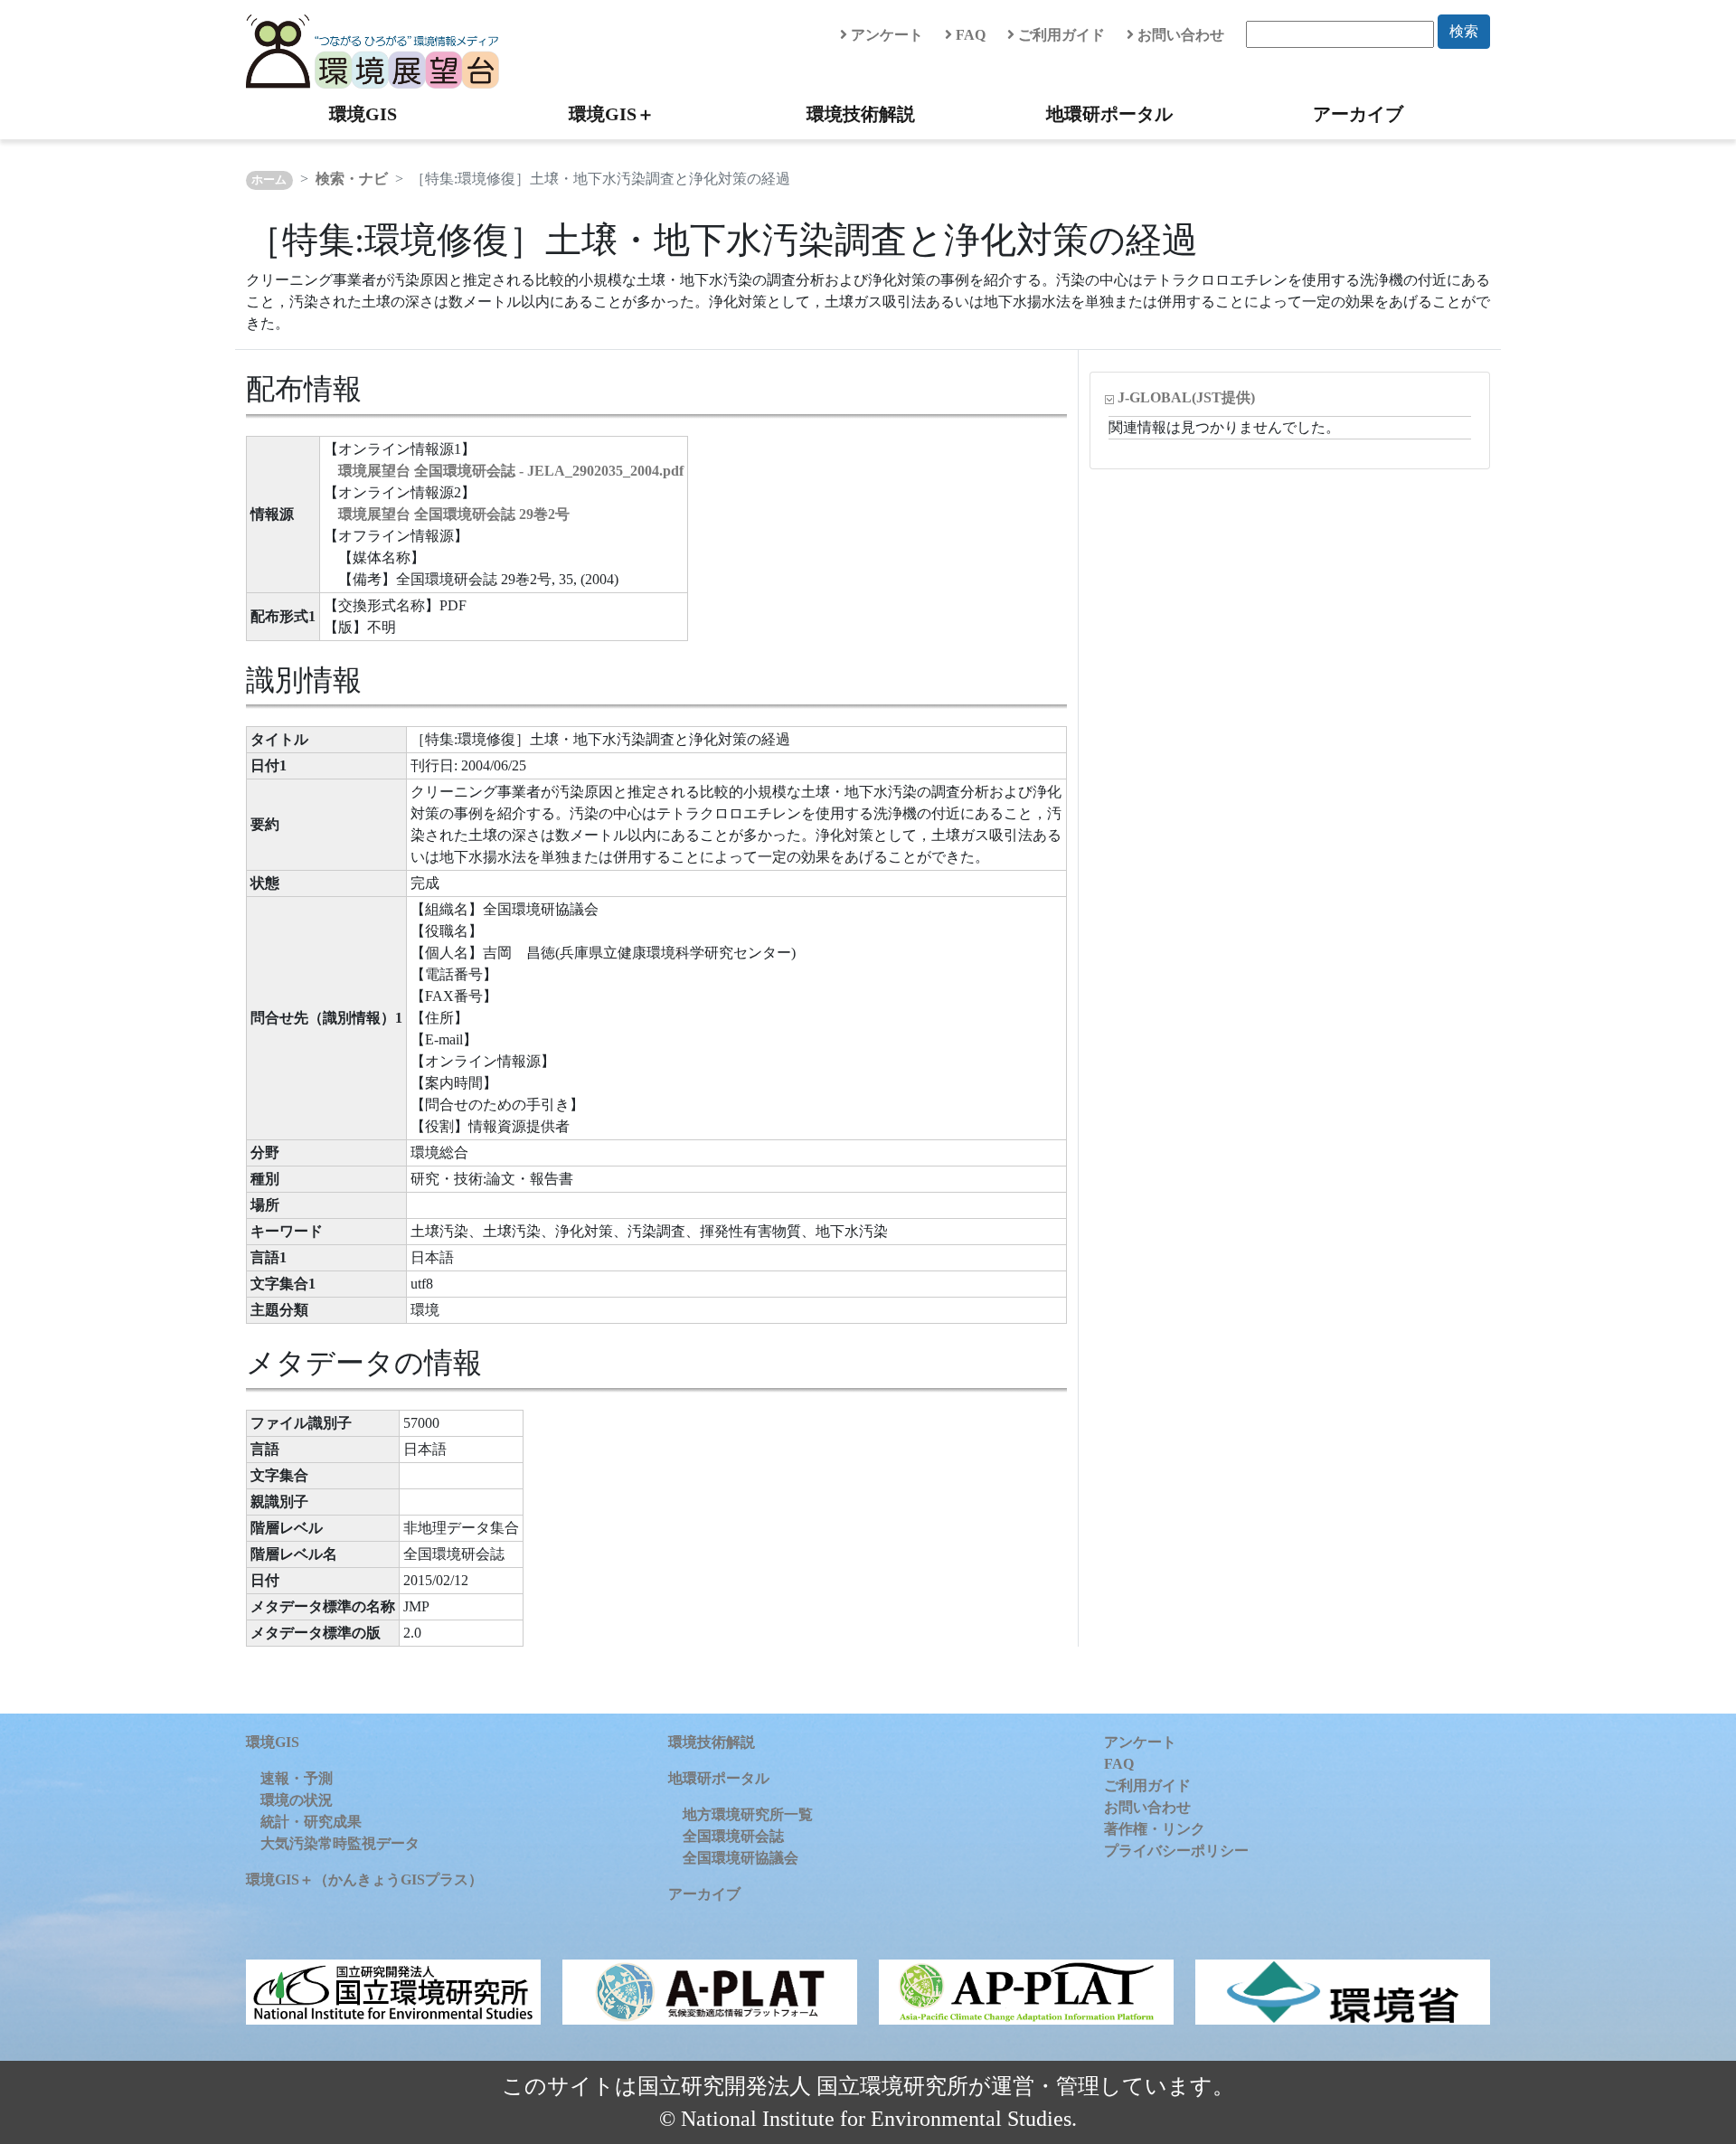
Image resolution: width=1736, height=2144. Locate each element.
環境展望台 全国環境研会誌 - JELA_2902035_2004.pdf (511, 471)
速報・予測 (297, 1778)
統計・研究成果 (311, 1822)
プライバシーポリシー (1176, 1851)
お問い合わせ (1179, 35)
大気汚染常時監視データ (340, 1843)
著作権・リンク (1155, 1829)
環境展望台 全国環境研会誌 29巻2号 (454, 514)
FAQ (969, 35)
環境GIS (363, 114)
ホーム (269, 180)
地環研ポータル (1109, 114)
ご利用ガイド (1060, 35)
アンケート (885, 35)
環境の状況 (297, 1800)
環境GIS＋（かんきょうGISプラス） (364, 1880)
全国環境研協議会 (741, 1858)
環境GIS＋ (612, 114)
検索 (1464, 31)
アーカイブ (1358, 114)
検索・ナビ (352, 179)
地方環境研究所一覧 (748, 1814)
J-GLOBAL (1186, 397)
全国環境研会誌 (733, 1836)
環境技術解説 (861, 114)
